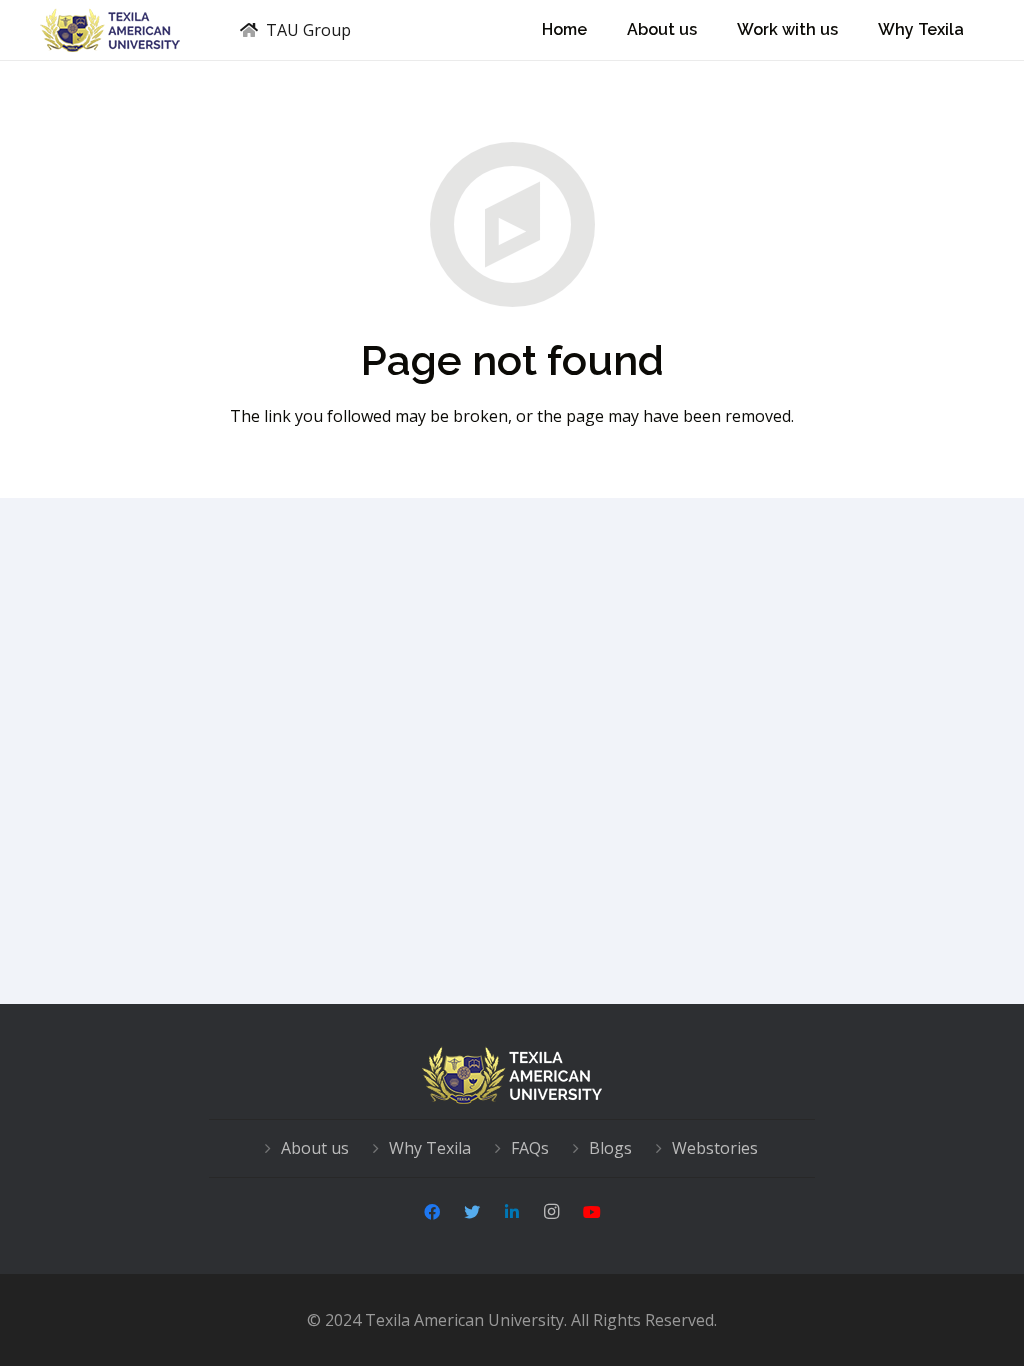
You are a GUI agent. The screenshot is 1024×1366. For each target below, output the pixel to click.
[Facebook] (432, 1212)
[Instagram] (552, 1212)
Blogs (610, 1148)
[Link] (110, 30)
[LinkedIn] (512, 1212)
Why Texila (430, 1148)
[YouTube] (592, 1212)
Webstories (715, 1148)
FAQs (530, 1148)
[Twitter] (472, 1212)
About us (315, 1148)
